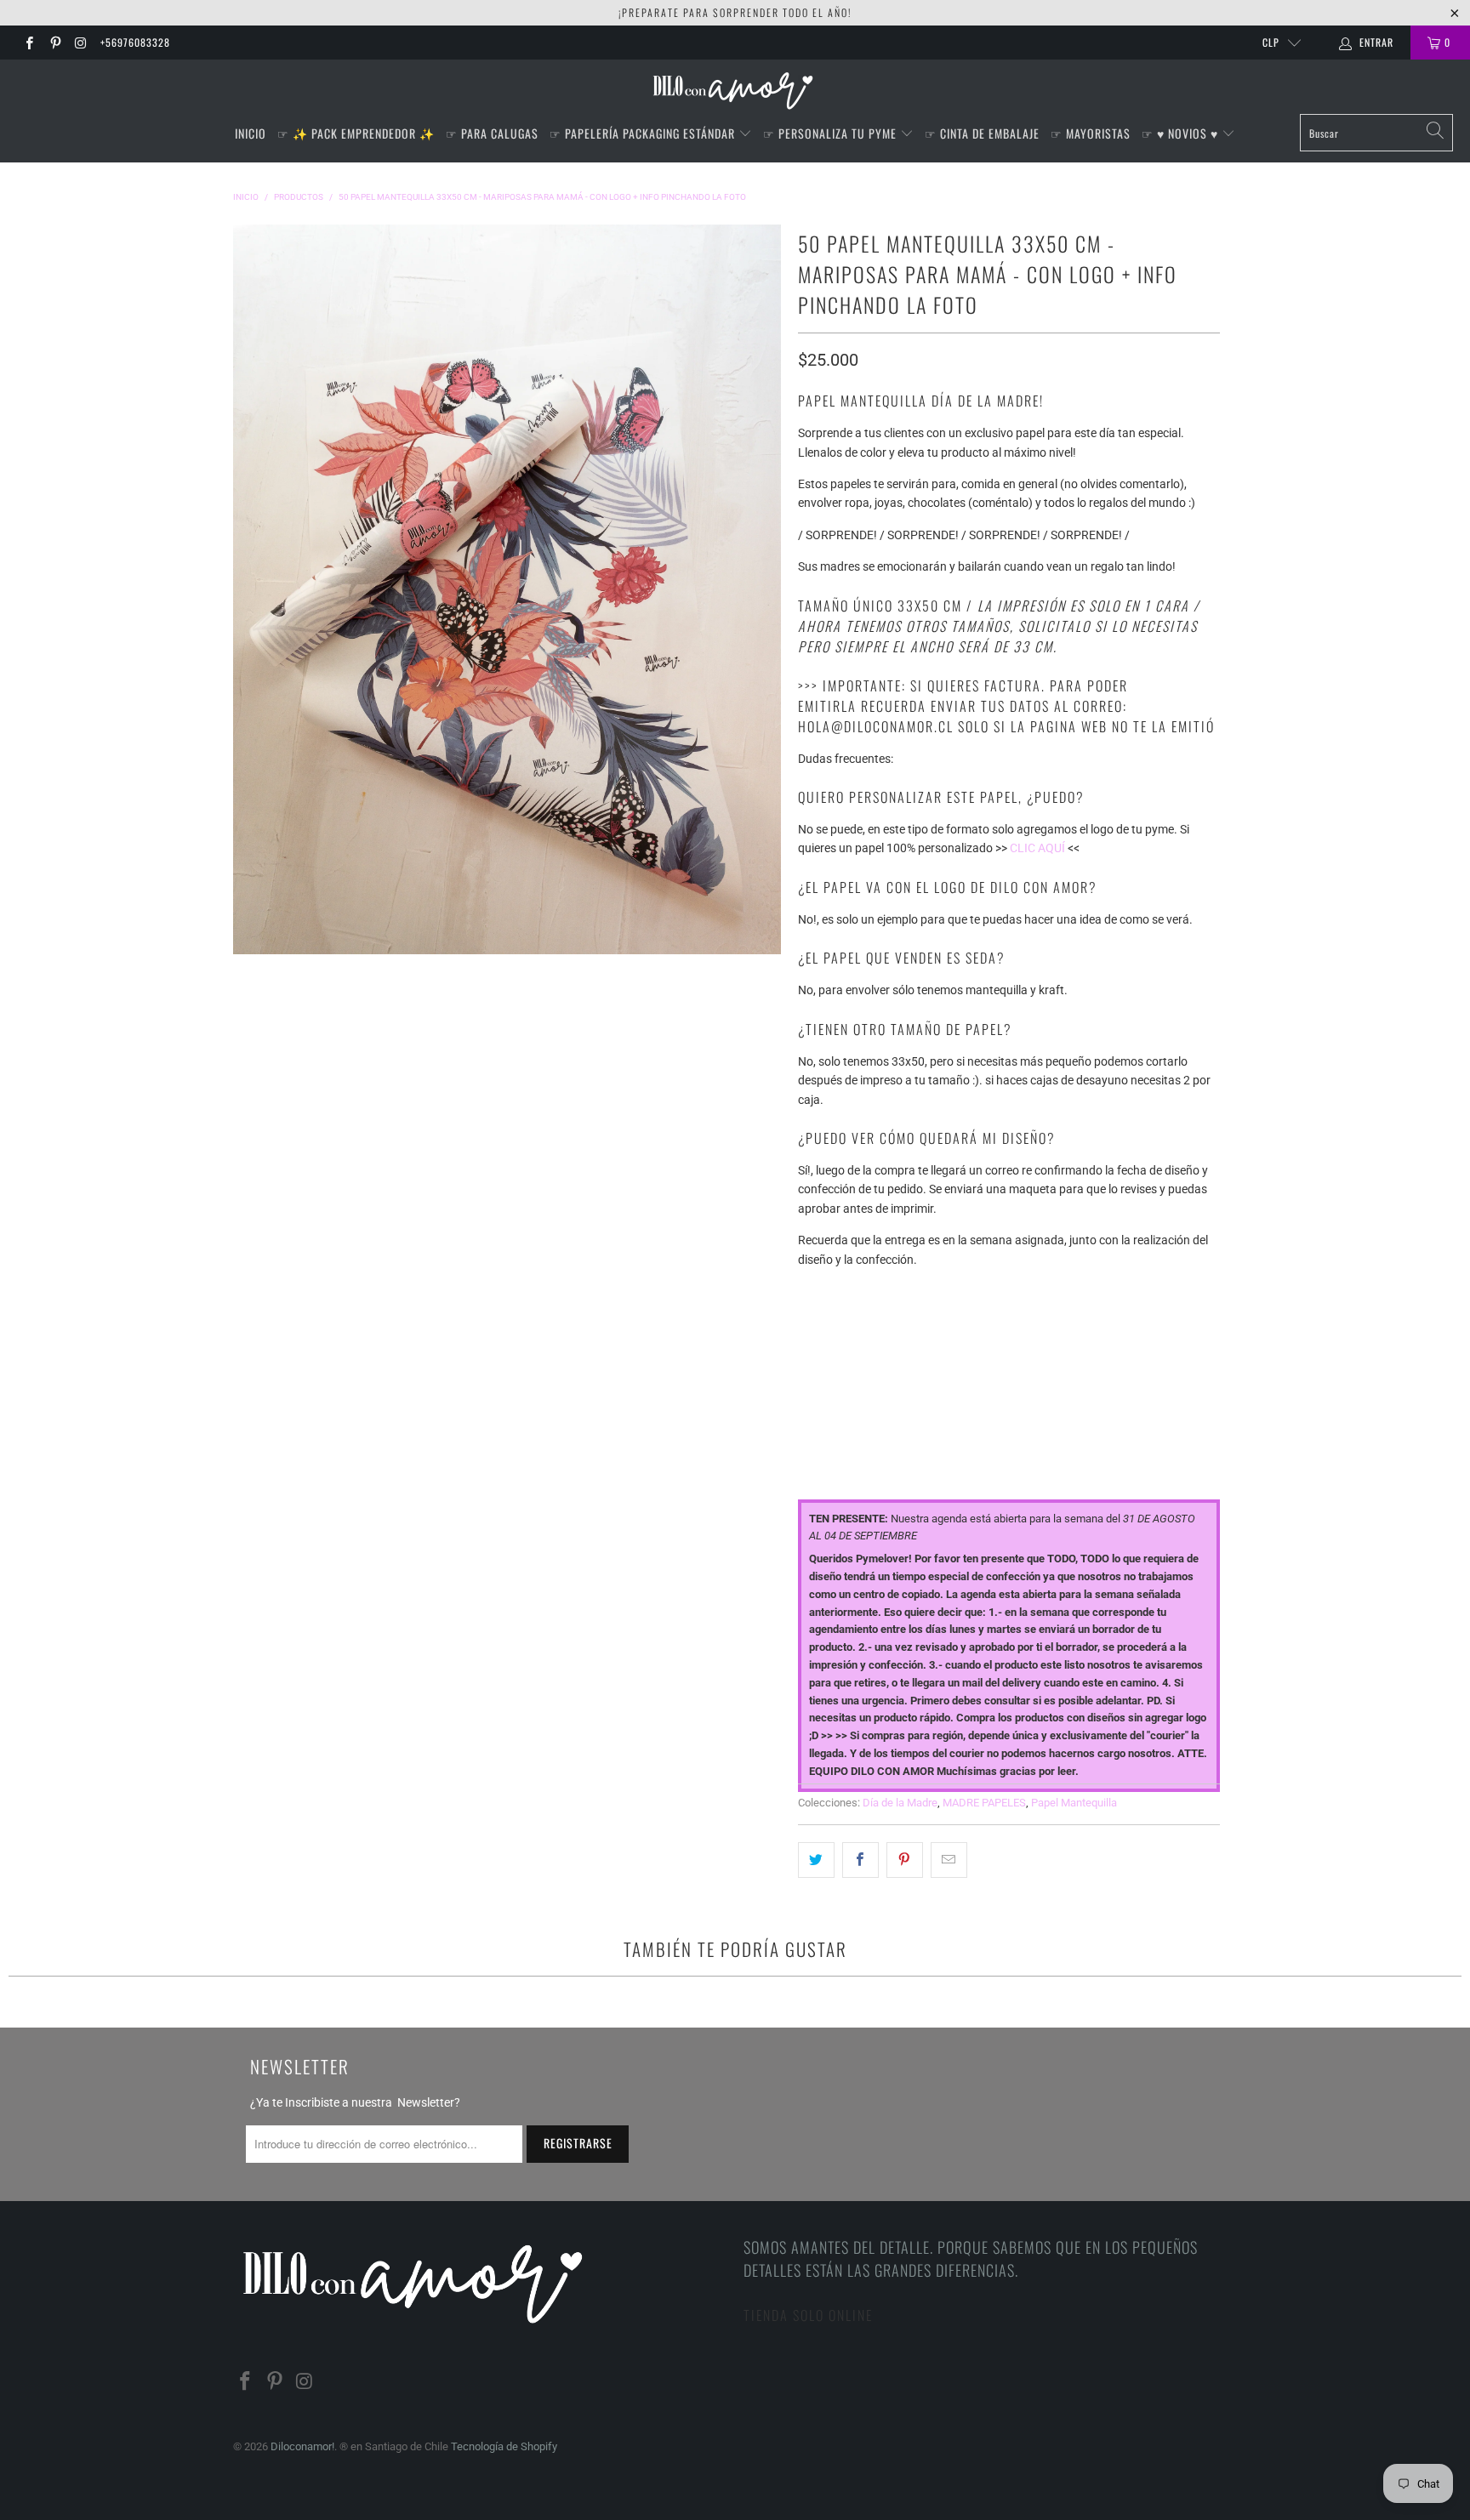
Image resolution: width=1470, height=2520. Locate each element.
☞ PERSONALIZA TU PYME (832, 133)
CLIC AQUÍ (1037, 848)
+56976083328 (135, 42)
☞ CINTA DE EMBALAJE (982, 133)
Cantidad (825, 1438)
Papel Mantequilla (1074, 1803)
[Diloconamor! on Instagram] (80, 43)
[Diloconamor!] (735, 91)
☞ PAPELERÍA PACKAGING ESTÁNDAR (644, 133)
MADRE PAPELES (984, 1803)
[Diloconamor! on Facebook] (28, 43)
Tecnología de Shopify (504, 2446)
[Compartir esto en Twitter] (816, 1860)
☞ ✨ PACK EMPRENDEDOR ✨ (356, 133)
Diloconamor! (302, 2446)
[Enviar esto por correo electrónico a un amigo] (949, 1860)
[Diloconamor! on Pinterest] (54, 43)
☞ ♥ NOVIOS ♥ (1182, 133)
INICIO (251, 133)
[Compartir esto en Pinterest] (905, 1860)
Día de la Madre (900, 1803)
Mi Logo (820, 1364)
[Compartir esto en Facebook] (860, 1860)
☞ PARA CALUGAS (492, 133)
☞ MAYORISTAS (1091, 133)
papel (814, 1291)
